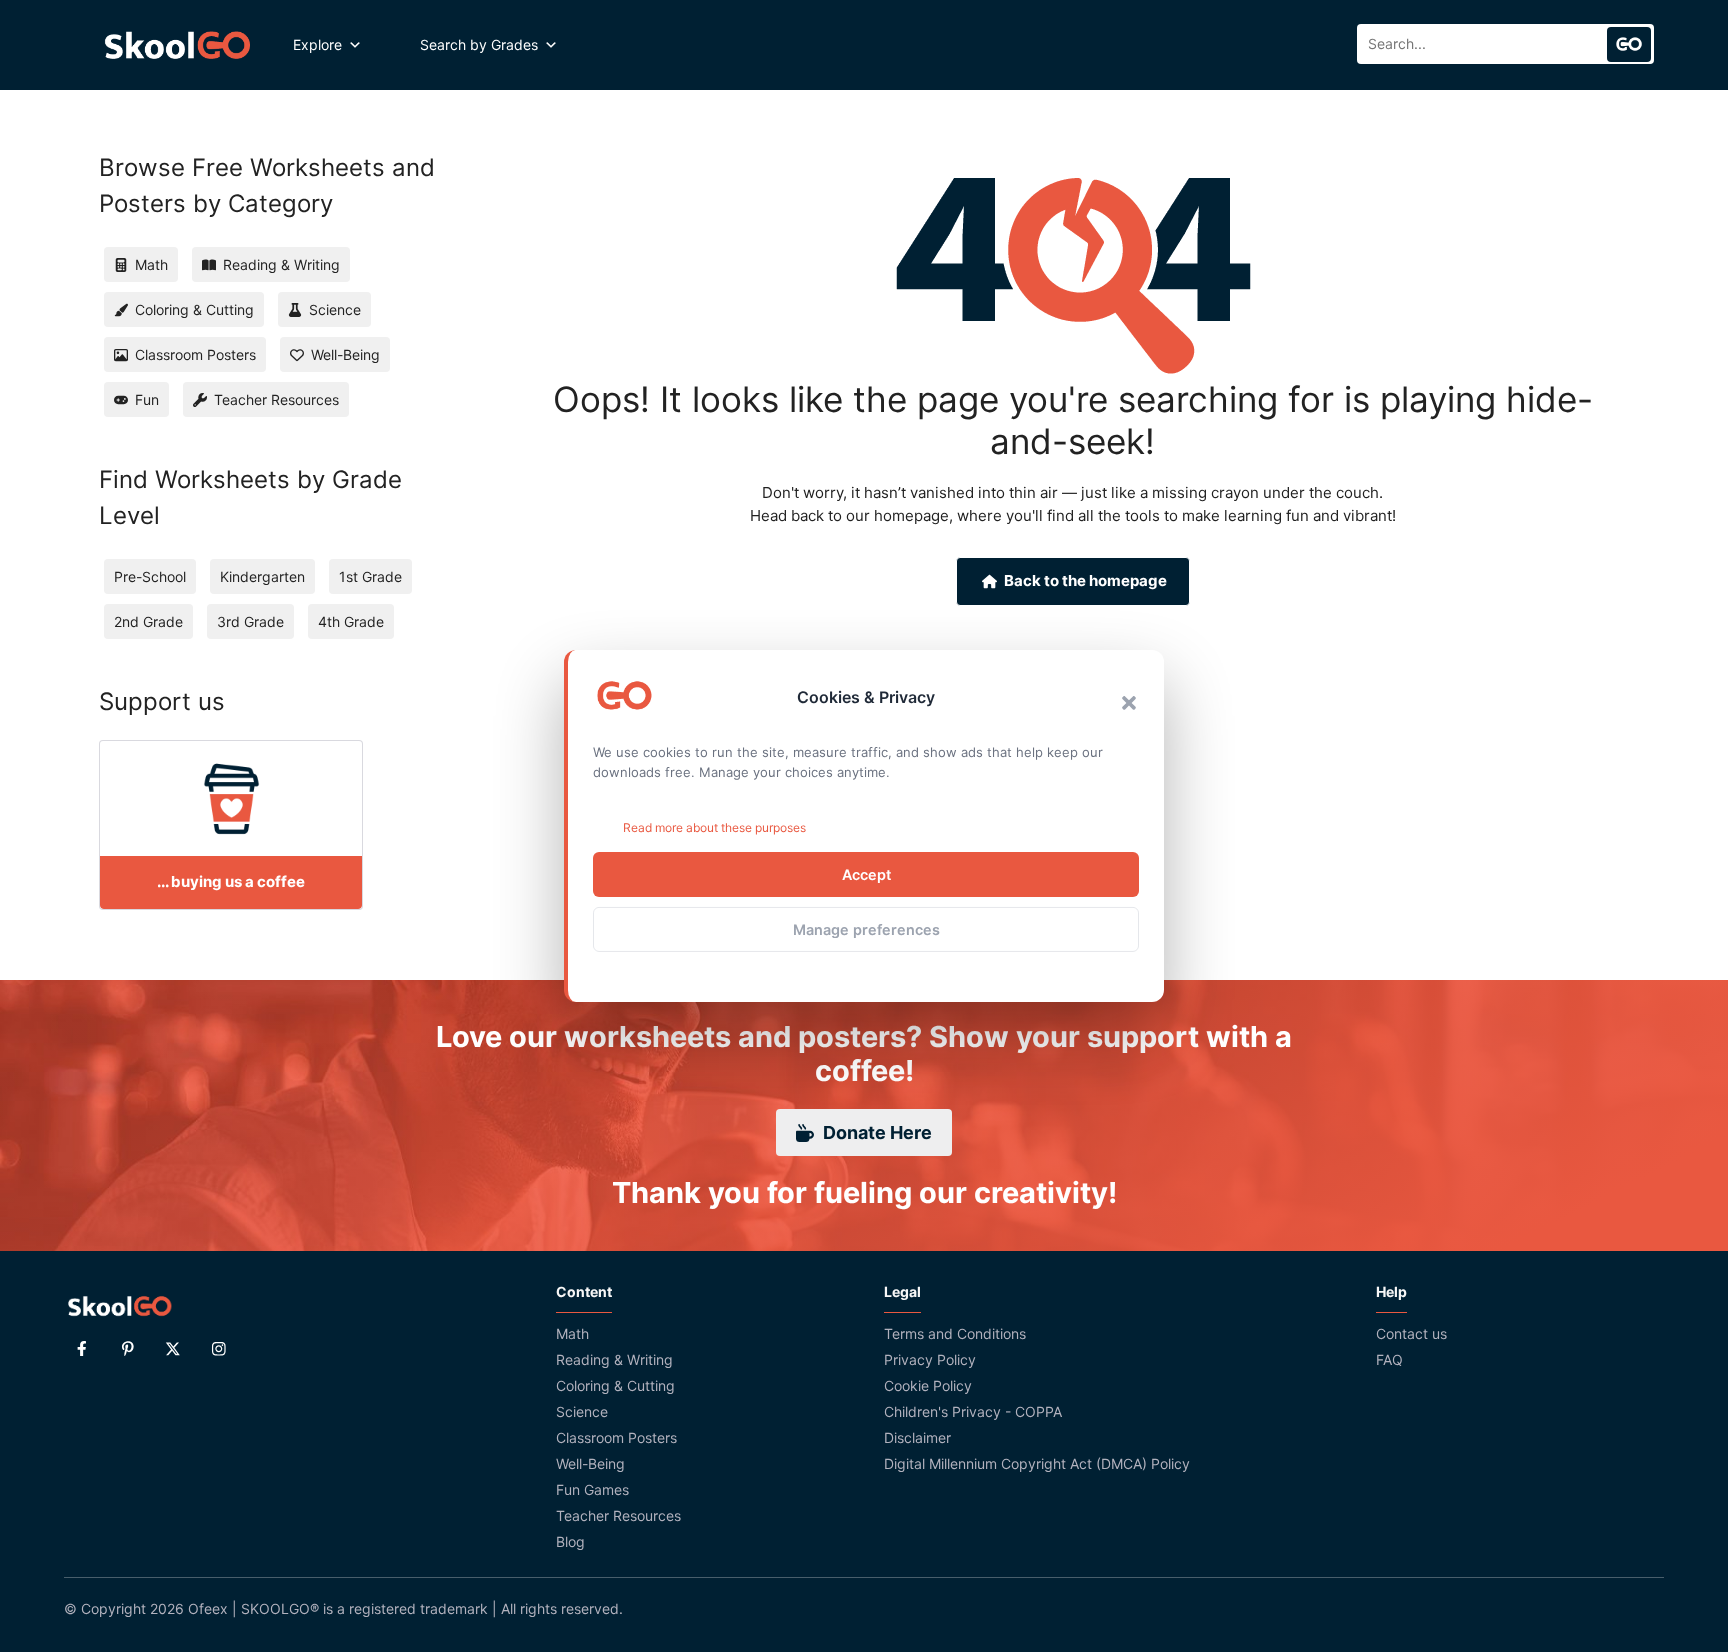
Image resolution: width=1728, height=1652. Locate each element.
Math (572, 1333)
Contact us (1411, 1333)
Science (582, 1411)
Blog (570, 1541)
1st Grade (370, 576)
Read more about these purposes (714, 827)
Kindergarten (262, 576)
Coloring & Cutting (615, 1385)
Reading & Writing (614, 1359)
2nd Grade (148, 621)
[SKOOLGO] (178, 45)
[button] (1129, 703)
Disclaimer (917, 1437)
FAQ (1389, 1359)
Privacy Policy (930, 1359)
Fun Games (592, 1489)
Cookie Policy (928, 1385)
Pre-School (150, 576)
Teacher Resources (618, 1515)
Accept (866, 874)
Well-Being (590, 1463)
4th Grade (351, 621)
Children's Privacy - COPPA (973, 1411)
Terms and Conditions (955, 1333)
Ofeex (208, 1608)
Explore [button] (317, 44)
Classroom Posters (616, 1437)
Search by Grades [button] (479, 44)
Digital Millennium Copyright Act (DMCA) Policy (1037, 1463)
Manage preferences (866, 929)
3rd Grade (250, 621)
